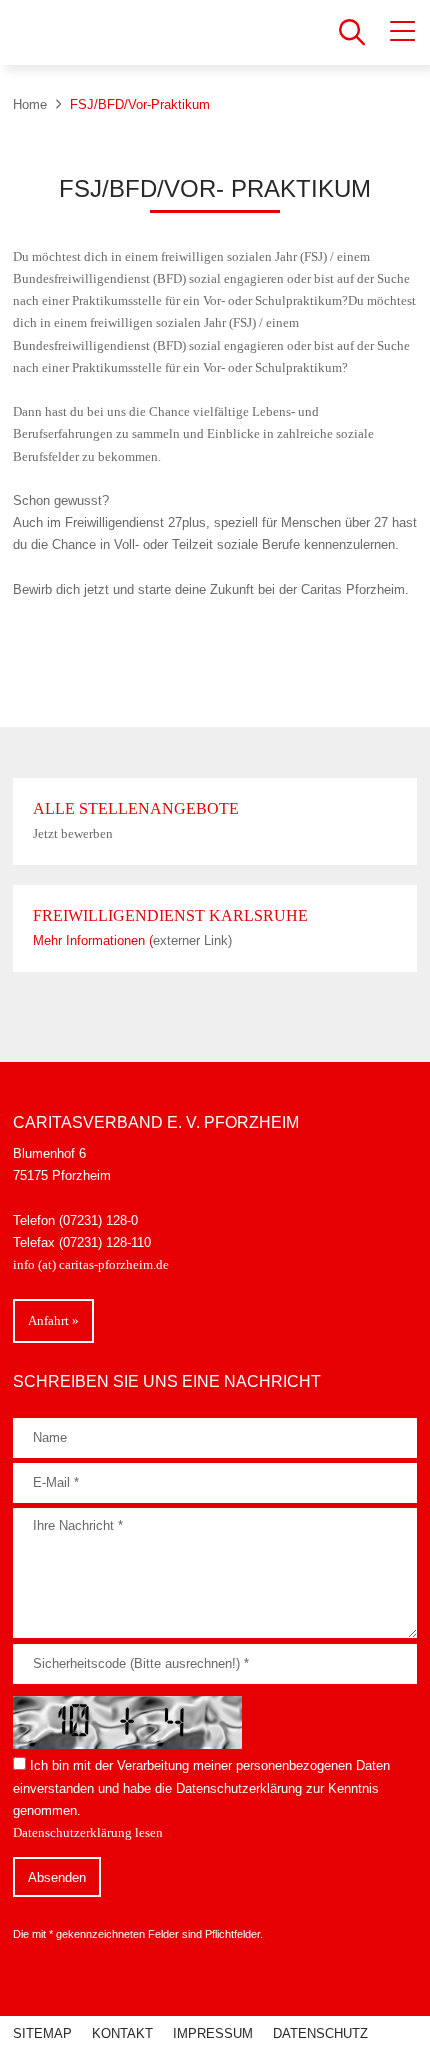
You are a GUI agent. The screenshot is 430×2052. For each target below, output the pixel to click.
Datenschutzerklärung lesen (88, 1832)
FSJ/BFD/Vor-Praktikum (140, 104)
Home (30, 104)
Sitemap (42, 2033)
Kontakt (122, 2033)
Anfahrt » (53, 1320)
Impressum (213, 2033)
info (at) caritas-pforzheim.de (92, 1264)
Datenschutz (320, 2033)
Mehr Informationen (91, 940)
